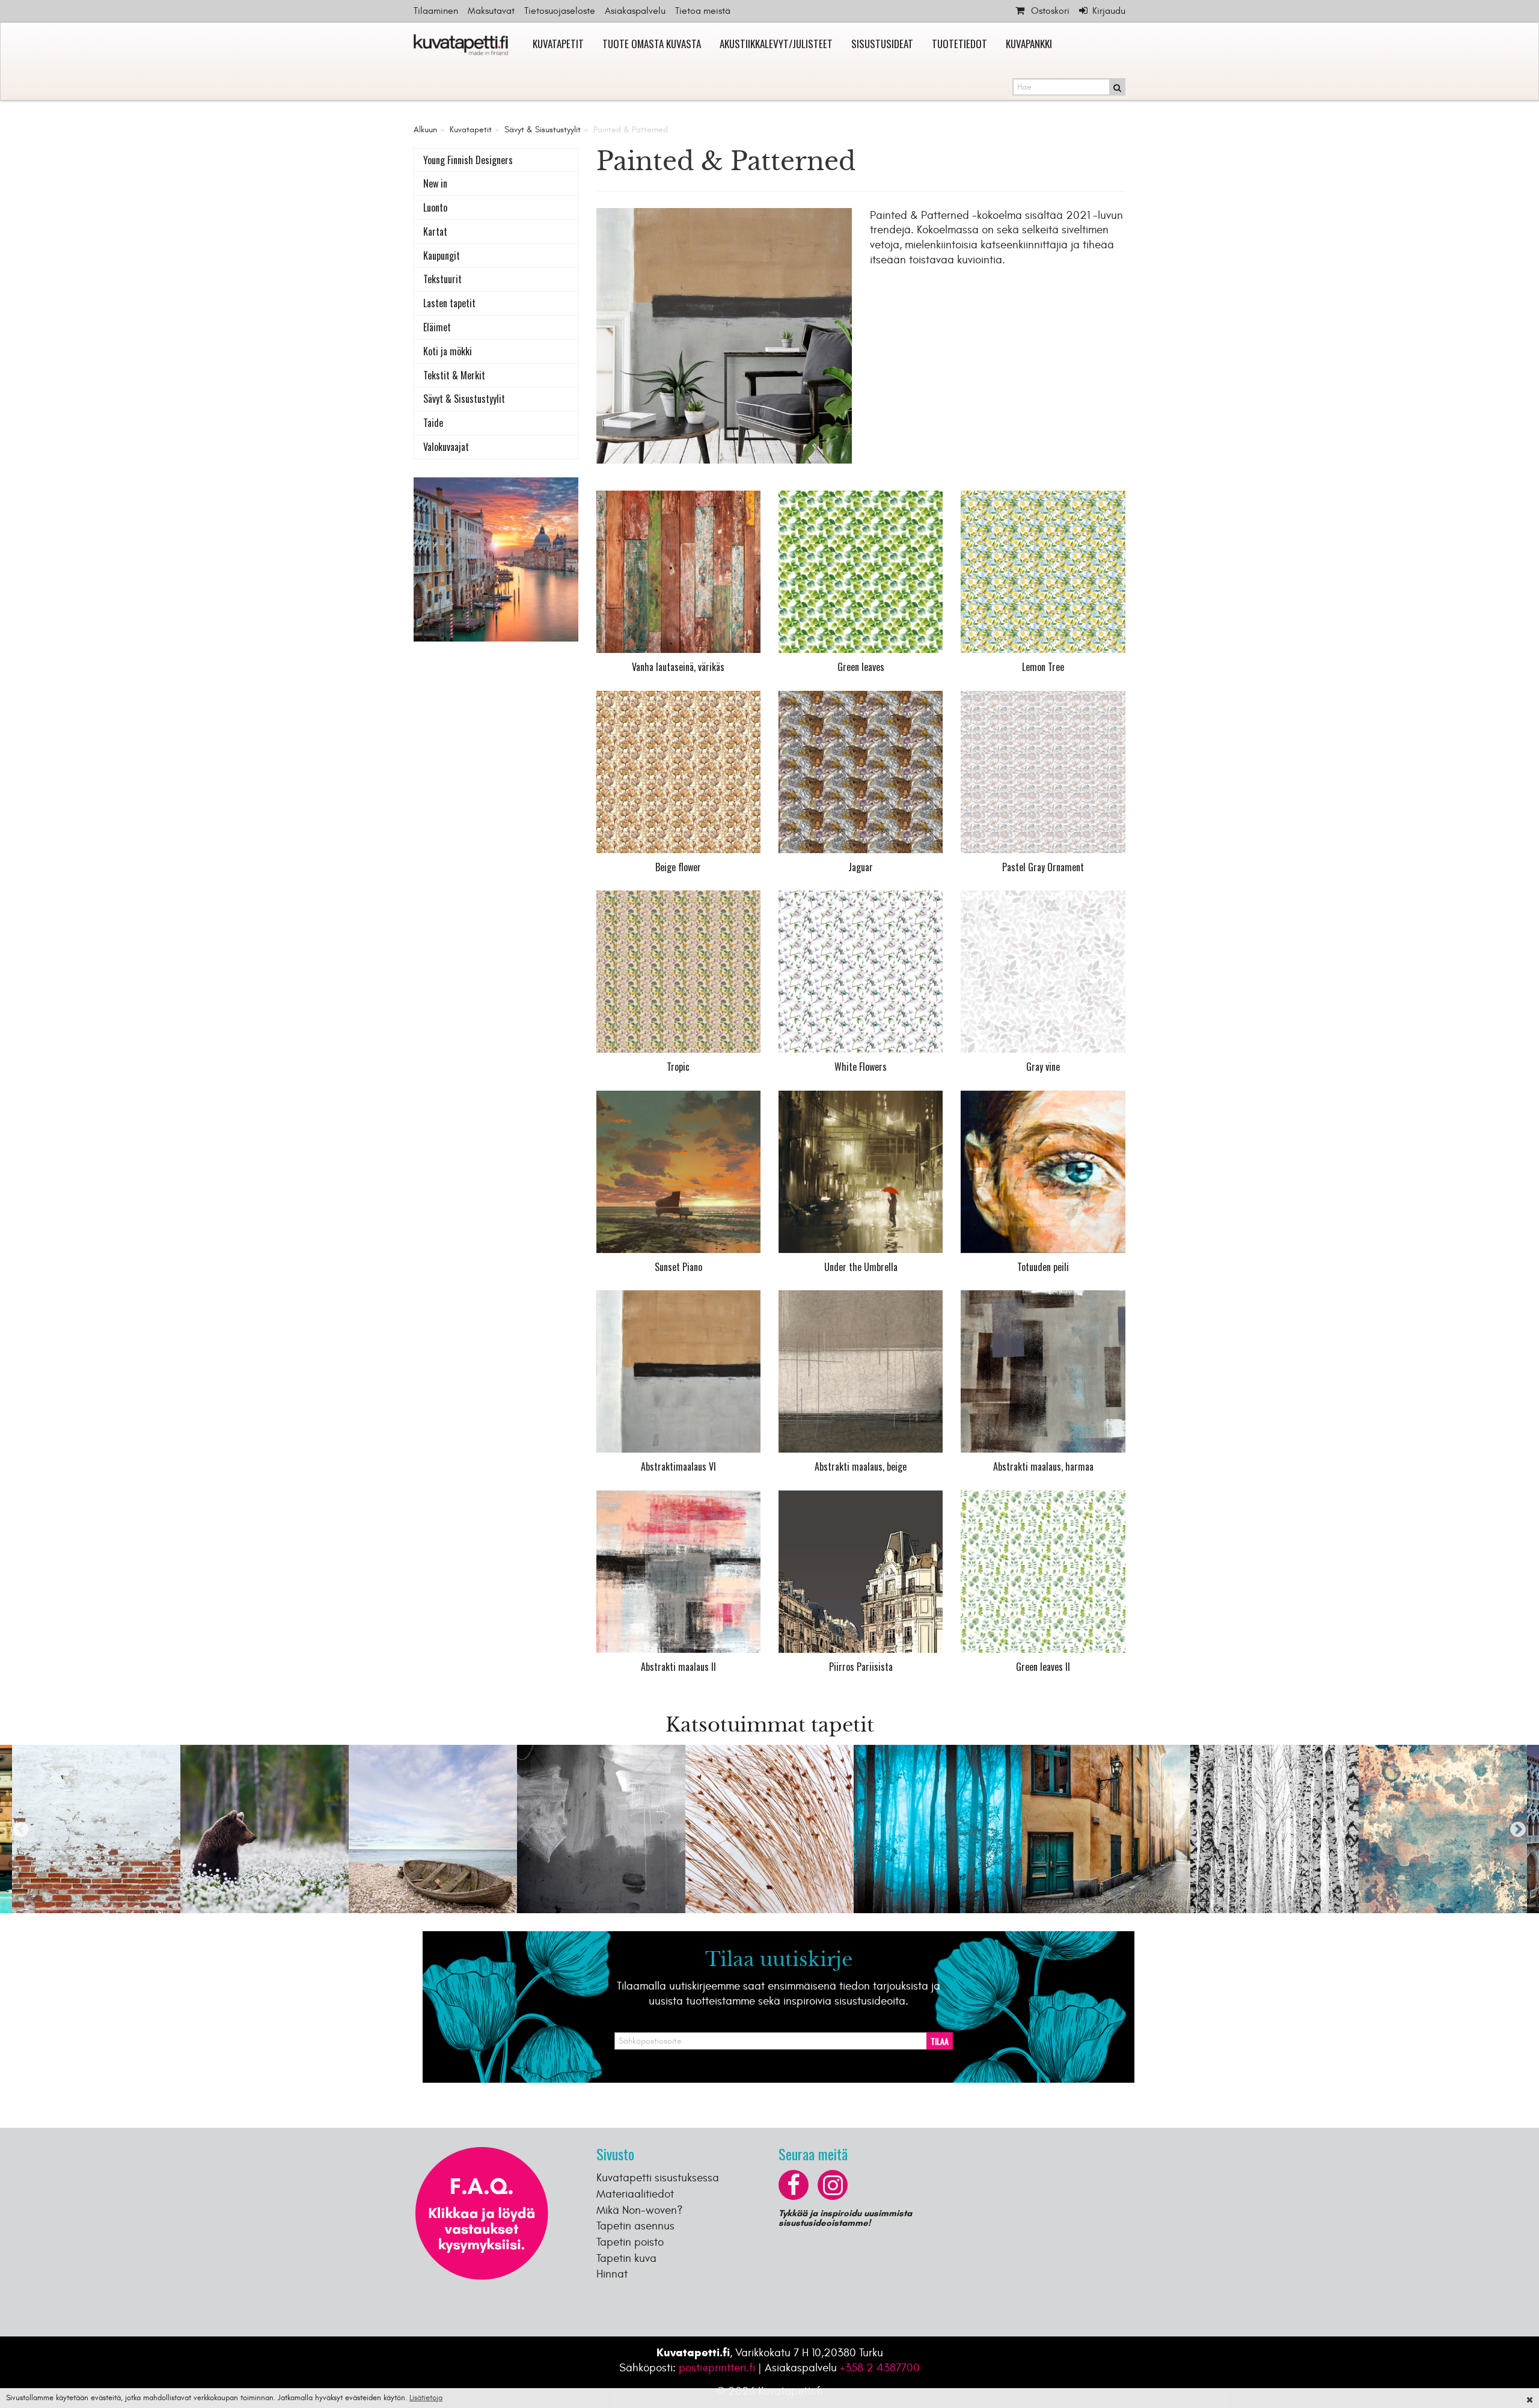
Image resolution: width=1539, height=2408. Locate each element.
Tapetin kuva (626, 2258)
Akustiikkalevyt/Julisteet (776, 44)
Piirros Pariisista (861, 1667)
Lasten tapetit (449, 303)
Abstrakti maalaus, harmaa (1043, 1466)
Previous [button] (21, 1829)
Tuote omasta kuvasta (652, 44)
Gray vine (1043, 1067)
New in (435, 183)
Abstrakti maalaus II (678, 1667)
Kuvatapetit (558, 44)
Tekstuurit (442, 279)
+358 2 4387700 (880, 2368)
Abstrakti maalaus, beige (861, 1466)
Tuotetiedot (959, 44)
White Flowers (861, 1067)
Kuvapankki (1029, 44)
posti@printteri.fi (717, 2368)
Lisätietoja (426, 2398)
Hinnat (612, 2274)
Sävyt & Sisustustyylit (543, 130)
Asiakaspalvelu (635, 11)
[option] (96, 1829)
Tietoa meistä (703, 11)
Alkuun (425, 130)
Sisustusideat (882, 44)
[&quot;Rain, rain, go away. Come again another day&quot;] (861, 1172)
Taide (433, 423)
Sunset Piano (678, 1267)
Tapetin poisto (630, 2242)
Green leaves (861, 667)
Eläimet (437, 327)
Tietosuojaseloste (560, 11)
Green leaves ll (1043, 1667)
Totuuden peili (1043, 1267)
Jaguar (861, 867)
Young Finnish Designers (468, 160)
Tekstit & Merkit (454, 375)
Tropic (678, 1067)
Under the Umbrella (861, 1267)
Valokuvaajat (446, 447)
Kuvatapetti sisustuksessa (658, 2178)
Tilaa (940, 2041)
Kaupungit (442, 256)
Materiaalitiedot (635, 2194)
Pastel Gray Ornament (1043, 867)
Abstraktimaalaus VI (678, 1466)
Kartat (435, 231)
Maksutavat (491, 11)
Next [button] (1518, 1829)
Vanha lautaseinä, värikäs (678, 667)
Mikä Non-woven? (640, 2210)
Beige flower (678, 867)
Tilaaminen (436, 11)
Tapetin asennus (635, 2226)
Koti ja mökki (448, 351)
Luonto (435, 207)
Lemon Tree (1043, 667)
